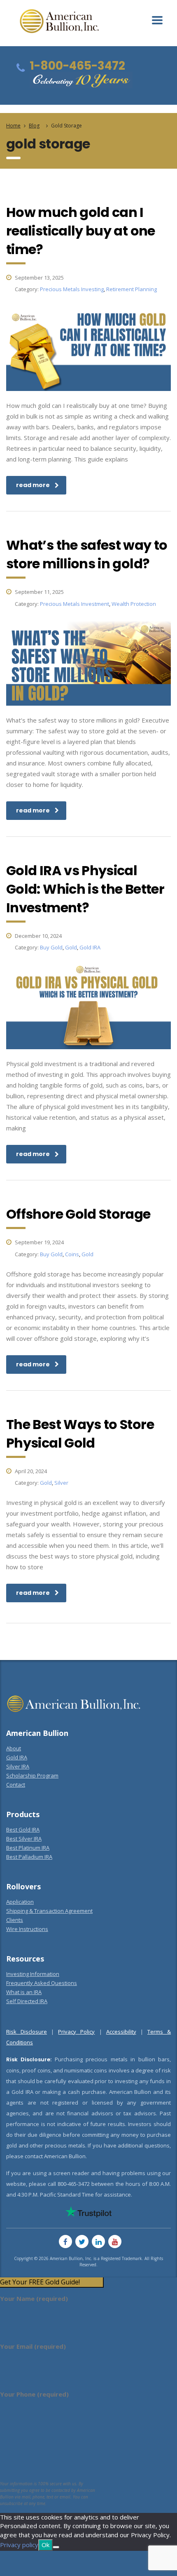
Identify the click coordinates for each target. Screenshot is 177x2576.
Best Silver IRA (24, 1839)
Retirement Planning (132, 289)
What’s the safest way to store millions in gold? (87, 554)
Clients (15, 1920)
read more (33, 485)
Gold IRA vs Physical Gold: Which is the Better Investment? (85, 889)
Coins (72, 1254)
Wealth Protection (134, 604)
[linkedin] (98, 2242)
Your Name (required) (34, 2298)
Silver (61, 1483)
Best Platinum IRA (28, 1848)
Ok (45, 2545)
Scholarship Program (32, 1775)
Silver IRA (18, 1766)
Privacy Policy (76, 2032)
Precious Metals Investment (75, 604)
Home (13, 126)
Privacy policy (19, 2545)
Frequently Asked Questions (42, 1983)
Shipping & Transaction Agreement (49, 1911)
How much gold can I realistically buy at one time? (81, 231)
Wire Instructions (27, 1929)
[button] (51, 2282)
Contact (16, 1785)
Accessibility (121, 2032)
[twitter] (82, 2242)
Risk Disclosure (27, 2032)
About (14, 1748)
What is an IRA (24, 1992)
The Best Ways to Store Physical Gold (80, 1434)
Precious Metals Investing (72, 289)
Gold (71, 947)
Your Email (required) (33, 2346)
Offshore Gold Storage (78, 1214)
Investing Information (33, 1974)
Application (20, 1902)
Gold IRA (90, 947)
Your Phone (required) (34, 2394)
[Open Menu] (157, 20)
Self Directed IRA (27, 2001)
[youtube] (115, 2242)
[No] (56, 2547)
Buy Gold (51, 947)
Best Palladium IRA (29, 1857)
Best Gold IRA (23, 1830)
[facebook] (65, 2242)
